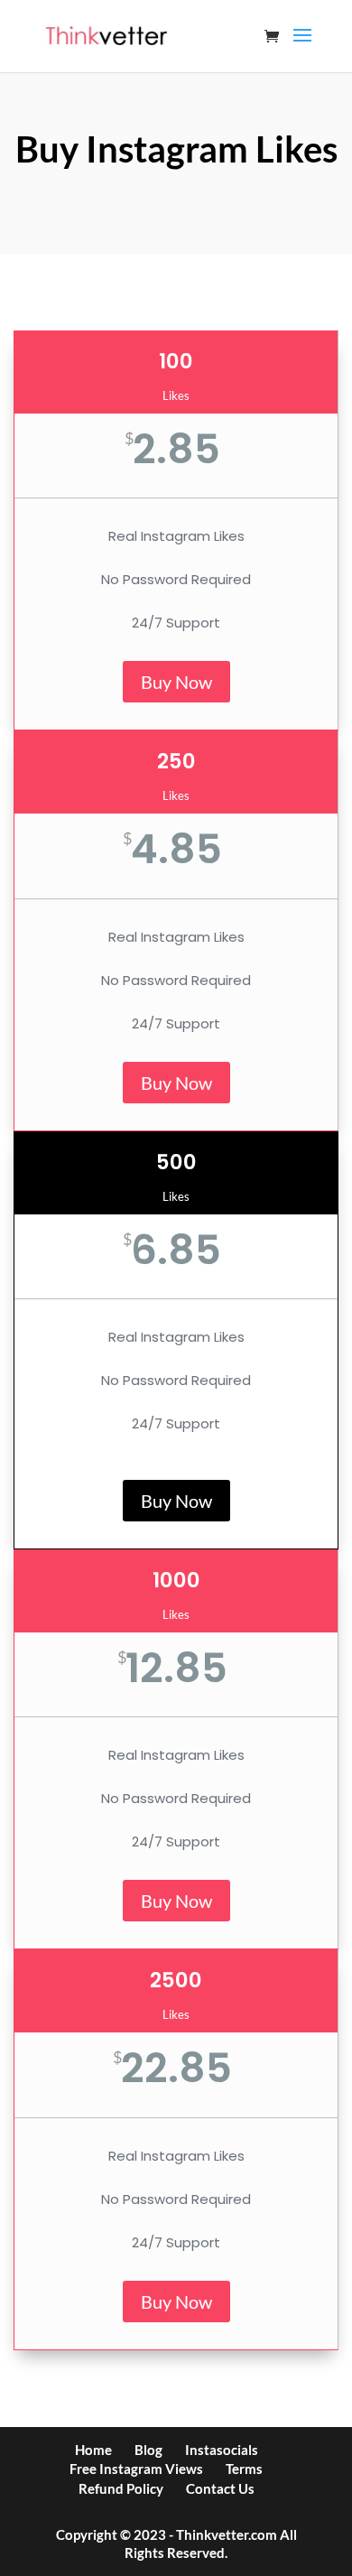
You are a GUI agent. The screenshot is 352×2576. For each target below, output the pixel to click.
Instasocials (222, 2450)
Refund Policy (121, 2488)
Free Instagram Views (136, 2469)
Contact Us (220, 2488)
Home (93, 2450)
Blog (148, 2450)
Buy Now (176, 682)
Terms (244, 2469)
